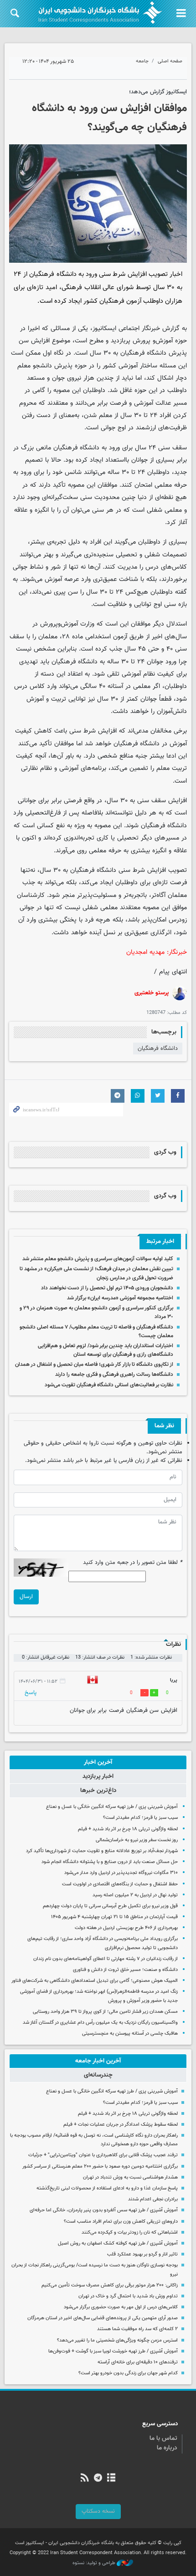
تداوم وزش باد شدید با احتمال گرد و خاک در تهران (128, 2296)
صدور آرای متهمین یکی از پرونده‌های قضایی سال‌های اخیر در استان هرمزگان (103, 2318)
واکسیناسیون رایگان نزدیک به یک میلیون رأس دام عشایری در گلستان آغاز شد (100, 2023)
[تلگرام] (98, 2479)
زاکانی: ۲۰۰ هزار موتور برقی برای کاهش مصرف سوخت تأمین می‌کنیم (110, 2285)
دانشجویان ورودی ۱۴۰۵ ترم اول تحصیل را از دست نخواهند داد (107, 1288)
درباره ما (167, 2448)
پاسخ (31, 1693)
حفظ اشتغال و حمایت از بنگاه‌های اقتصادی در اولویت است (120, 1884)
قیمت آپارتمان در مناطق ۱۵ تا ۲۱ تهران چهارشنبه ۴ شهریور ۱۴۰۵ (114, 1917)
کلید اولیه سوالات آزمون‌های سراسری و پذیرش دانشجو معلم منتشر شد (98, 1259)
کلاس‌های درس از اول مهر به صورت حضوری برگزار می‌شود (121, 2307)
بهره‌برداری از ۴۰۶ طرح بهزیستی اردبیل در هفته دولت (126, 1928)
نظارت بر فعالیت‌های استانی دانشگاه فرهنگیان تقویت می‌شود (109, 1385)
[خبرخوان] (85, 2479)
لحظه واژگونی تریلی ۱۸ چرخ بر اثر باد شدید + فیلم (128, 1829)
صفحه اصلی (170, 61)
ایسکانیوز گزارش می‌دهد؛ (158, 92)
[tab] (98, 1762)
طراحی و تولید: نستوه (95, 2563)
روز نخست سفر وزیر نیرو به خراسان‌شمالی (137, 1840)
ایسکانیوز (104, 328)
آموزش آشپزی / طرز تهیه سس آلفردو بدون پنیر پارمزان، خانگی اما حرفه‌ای (104, 2210)
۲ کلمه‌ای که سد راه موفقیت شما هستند (137, 2329)
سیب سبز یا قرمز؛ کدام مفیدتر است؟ (140, 1818)
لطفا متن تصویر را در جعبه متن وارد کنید (133, 1563)
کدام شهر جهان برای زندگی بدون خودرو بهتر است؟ (128, 2373)
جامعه (142, 61)
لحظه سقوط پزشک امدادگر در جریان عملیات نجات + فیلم (121, 2125)
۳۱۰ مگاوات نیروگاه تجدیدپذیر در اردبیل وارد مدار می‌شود (121, 1873)
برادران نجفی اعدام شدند (153, 2199)
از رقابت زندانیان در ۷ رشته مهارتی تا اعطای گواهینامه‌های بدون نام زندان (106, 1959)
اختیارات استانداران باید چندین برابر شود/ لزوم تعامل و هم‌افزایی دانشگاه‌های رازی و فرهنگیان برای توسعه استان (106, 1350)
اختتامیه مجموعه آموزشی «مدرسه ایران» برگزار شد (120, 1298)
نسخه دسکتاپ (98, 2511)
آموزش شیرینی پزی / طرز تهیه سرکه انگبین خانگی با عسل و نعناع (112, 1807)
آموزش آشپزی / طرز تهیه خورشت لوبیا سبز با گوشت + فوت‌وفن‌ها (113, 2351)
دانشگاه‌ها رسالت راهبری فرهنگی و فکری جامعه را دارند (114, 1375)
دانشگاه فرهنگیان (158, 1049)
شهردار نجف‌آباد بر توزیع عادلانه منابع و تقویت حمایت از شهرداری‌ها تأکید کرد (102, 1851)
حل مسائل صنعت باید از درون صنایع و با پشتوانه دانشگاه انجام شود (110, 1862)
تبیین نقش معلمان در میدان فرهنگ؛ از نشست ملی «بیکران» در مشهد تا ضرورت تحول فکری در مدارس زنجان (96, 1273)
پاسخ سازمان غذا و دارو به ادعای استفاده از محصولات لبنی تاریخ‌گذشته (107, 2188)
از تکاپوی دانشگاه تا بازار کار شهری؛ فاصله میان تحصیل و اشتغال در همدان (94, 1364)
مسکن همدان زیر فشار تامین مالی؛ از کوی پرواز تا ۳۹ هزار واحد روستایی (105, 2012)
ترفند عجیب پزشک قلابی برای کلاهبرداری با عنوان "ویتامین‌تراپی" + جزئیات (103, 2155)
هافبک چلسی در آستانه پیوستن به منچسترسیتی (130, 2034)
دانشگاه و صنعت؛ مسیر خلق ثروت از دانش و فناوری (125, 1970)
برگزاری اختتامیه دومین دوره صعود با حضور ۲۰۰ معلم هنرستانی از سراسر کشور (100, 2166)
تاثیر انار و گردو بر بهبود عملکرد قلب (142, 2254)
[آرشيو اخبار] (111, 2479)
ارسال (26, 1597)
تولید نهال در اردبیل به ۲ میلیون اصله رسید (135, 1895)
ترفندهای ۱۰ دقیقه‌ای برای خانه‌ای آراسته (138, 2362)
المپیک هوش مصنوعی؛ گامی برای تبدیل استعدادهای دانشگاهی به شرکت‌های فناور (95, 1981)
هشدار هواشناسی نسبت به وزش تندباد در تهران (130, 2177)
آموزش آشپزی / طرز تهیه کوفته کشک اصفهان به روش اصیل (118, 2243)
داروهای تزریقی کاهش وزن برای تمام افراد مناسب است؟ (121, 2222)
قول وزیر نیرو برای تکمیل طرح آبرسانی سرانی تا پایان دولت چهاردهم (110, 1906)
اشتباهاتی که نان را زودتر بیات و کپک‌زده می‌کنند (130, 2232)
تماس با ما (163, 2439)
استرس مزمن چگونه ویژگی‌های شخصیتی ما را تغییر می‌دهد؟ (117, 2340)
